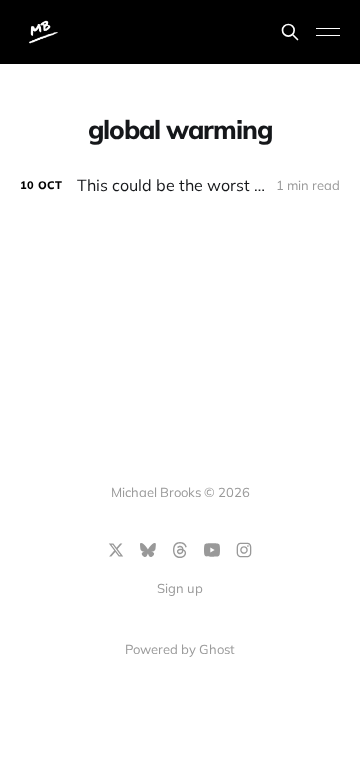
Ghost (217, 649)
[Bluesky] (148, 550)
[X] (116, 550)
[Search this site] (290, 32)
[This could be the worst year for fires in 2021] (180, 185)
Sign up (180, 588)
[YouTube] (212, 550)
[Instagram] (244, 550)
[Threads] (180, 550)
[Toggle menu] (328, 32)
